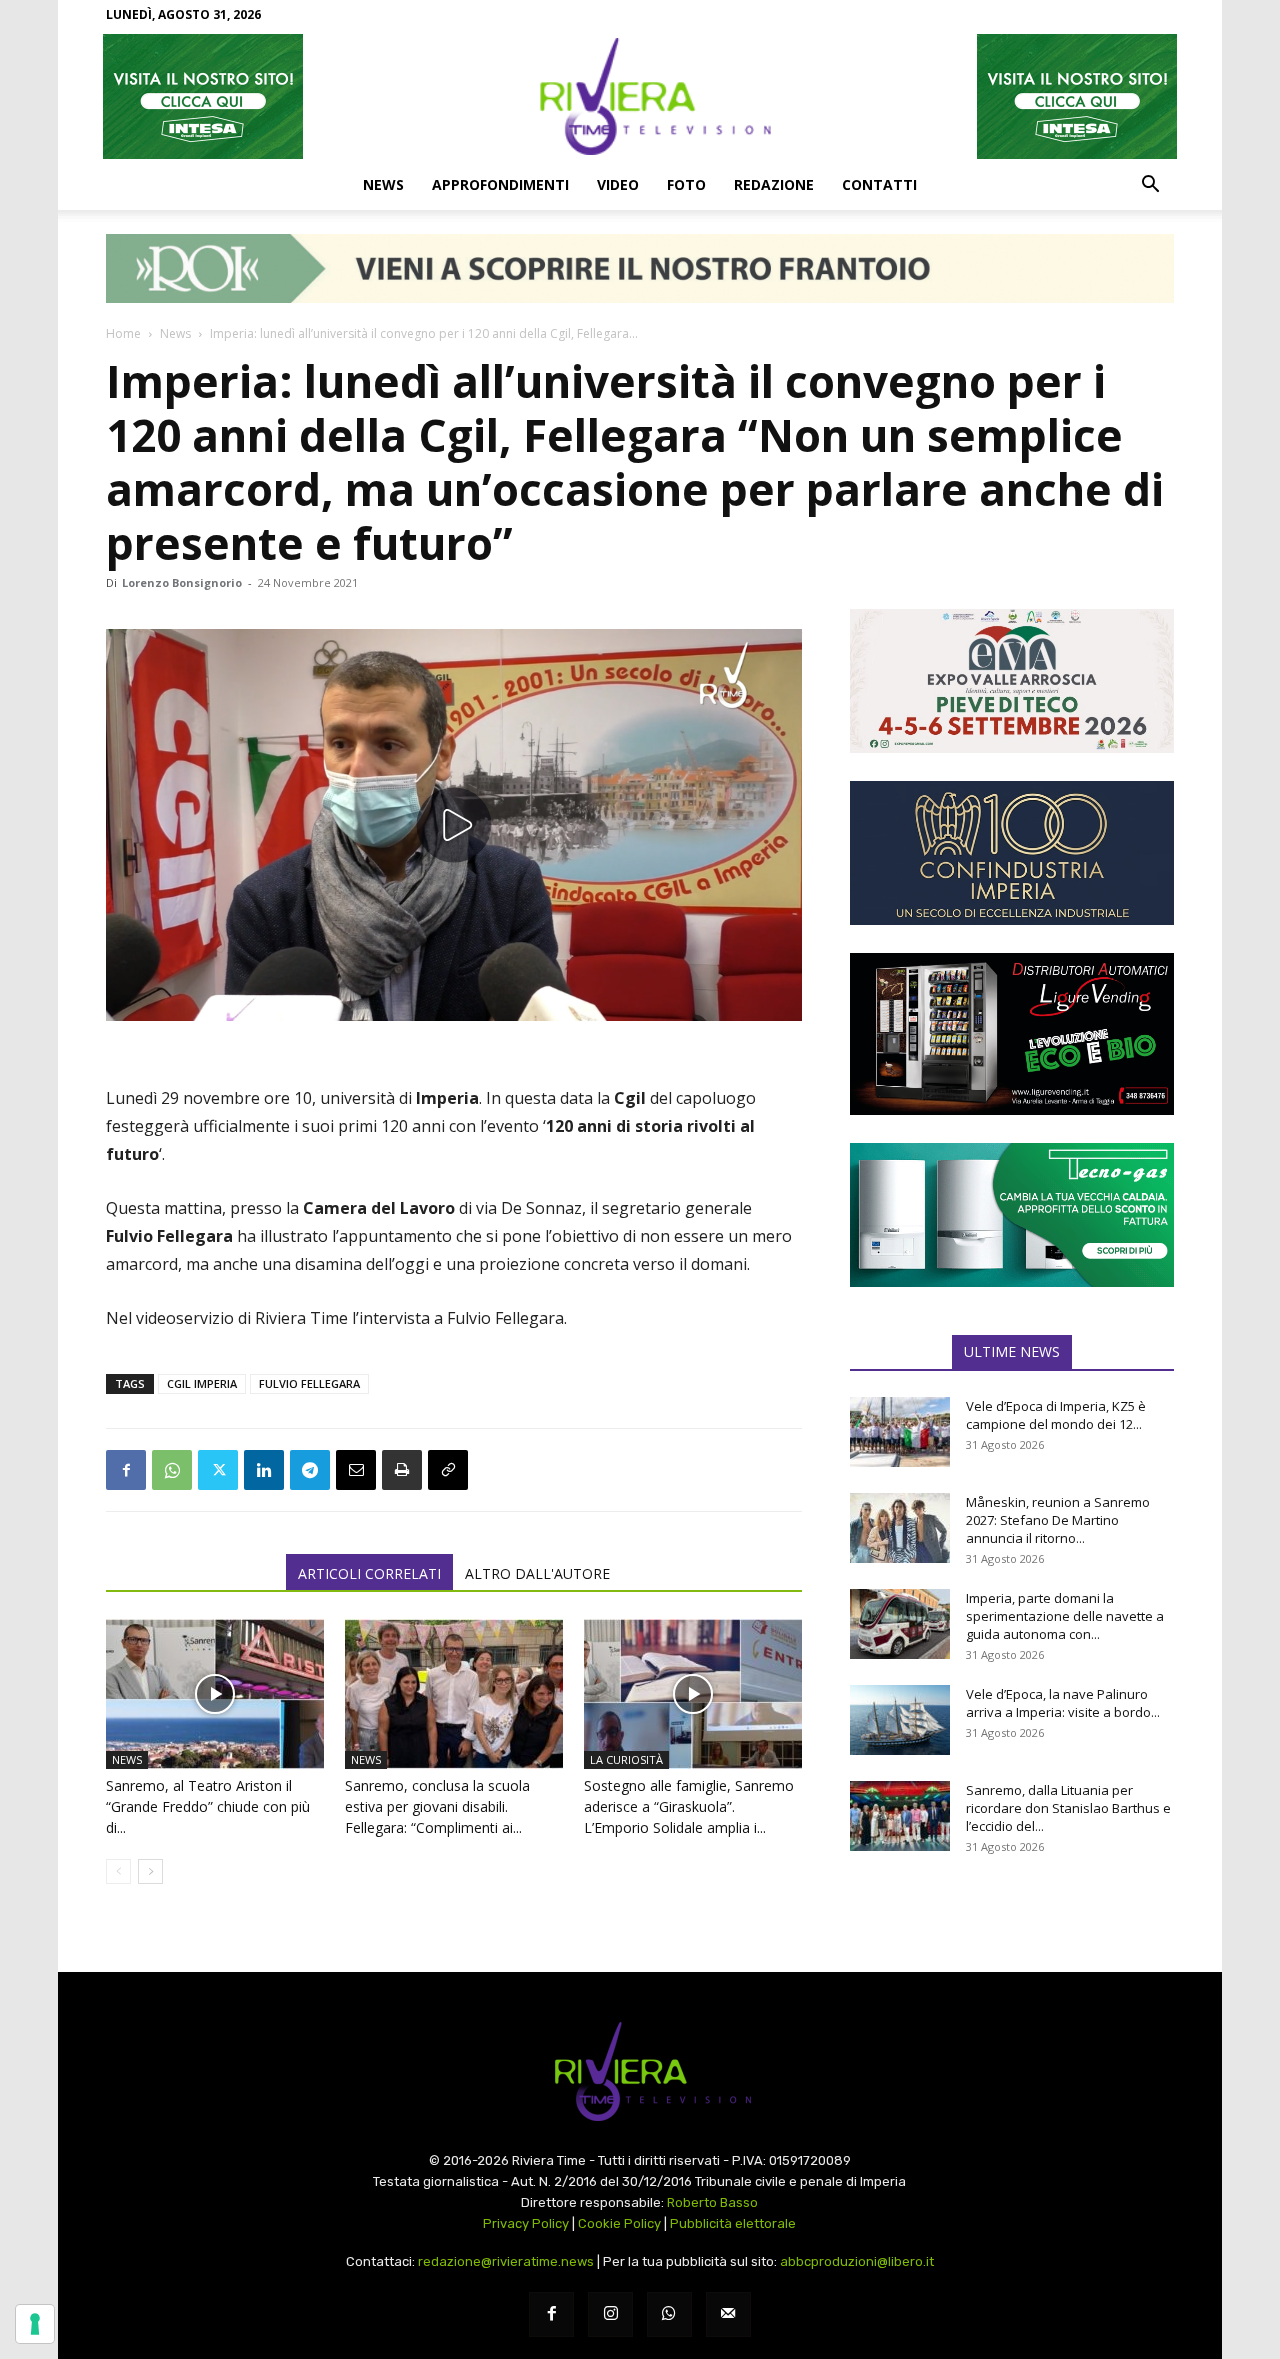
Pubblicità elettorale (733, 2223)
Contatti (879, 184)
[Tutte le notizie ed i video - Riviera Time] (640, 2071)
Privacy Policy (526, 2223)
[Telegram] (310, 1470)
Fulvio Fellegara (309, 1383)
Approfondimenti (500, 184)
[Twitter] (218, 1470)
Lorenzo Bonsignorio (182, 582)
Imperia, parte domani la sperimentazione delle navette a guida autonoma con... (1065, 1616)
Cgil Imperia (202, 1383)
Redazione (774, 184)
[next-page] (150, 1871)
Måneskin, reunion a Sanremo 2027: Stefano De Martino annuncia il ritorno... (1058, 1520)
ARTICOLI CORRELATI (369, 1573)
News (383, 184)
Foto (686, 184)
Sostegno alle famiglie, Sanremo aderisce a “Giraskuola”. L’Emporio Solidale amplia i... (689, 1806)
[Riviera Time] (640, 96)
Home (123, 333)
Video (618, 184)
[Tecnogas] (1012, 1215)
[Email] (356, 1470)
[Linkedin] (264, 1470)
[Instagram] (610, 2314)
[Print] (402, 1470)
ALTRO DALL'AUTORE (537, 1573)
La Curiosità (626, 1759)
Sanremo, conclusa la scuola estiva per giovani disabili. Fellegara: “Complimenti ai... (437, 1806)
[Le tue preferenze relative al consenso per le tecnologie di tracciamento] (35, 2324)
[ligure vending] (1012, 1034)
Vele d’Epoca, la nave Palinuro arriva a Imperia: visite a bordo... (1063, 1703)
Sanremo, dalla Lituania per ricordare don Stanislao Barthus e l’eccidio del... (1068, 1808)
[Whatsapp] (669, 2314)
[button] (1150, 186)
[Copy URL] (448, 1470)
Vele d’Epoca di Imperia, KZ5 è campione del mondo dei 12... (1056, 1415)
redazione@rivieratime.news (506, 2261)
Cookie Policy (619, 2223)
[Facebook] (126, 1470)
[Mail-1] (728, 2314)
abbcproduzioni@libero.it (857, 2261)
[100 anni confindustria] (1012, 853)
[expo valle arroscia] (1012, 681)
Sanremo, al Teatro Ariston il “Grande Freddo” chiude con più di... (208, 1806)
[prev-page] (118, 1871)
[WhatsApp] (172, 1470)
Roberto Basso (712, 2202)
